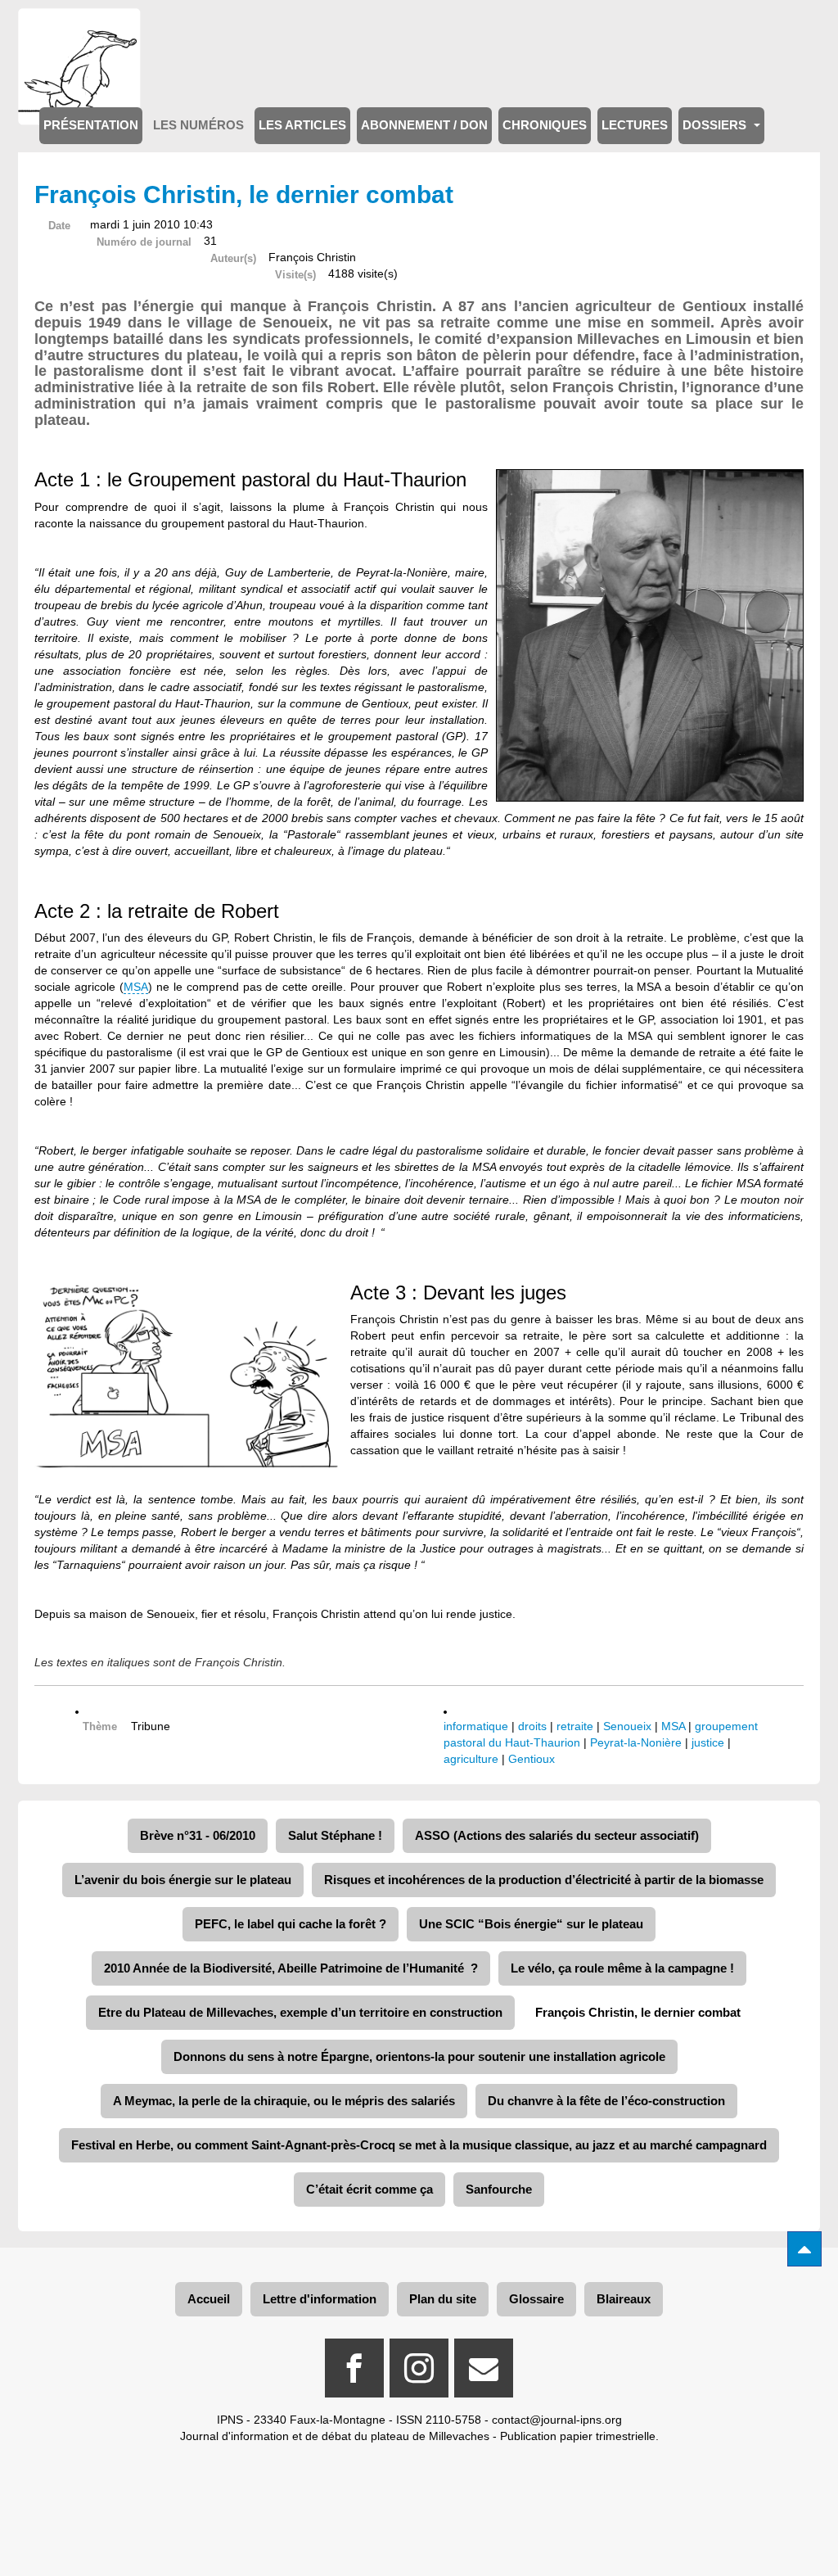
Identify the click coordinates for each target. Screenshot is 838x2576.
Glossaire (536, 2299)
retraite (575, 1726)
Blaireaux (624, 2299)
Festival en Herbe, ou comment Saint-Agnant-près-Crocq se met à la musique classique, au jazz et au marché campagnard (419, 2145)
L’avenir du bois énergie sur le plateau (183, 1880)
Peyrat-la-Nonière (636, 1742)
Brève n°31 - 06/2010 (198, 1835)
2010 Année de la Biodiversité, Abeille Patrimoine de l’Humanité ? (291, 1968)
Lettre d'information (320, 2299)
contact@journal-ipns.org (557, 2420)
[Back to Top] (804, 2249)
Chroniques (545, 125)
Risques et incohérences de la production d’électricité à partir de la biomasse (544, 1880)
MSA (136, 987)
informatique (476, 1726)
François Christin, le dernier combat (638, 2012)
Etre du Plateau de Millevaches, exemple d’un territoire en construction (300, 2012)
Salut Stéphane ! (335, 1835)
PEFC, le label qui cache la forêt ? (291, 1924)
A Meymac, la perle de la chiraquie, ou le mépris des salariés (284, 2101)
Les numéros (198, 125)
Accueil (209, 2299)
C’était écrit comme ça (369, 2189)
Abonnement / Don (424, 125)
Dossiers (716, 125)
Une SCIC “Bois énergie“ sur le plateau (531, 1924)
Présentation (91, 125)
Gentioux (532, 1759)
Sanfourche (499, 2189)
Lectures (635, 125)
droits (532, 1726)
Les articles (302, 125)
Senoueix (627, 1726)
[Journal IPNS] (79, 31)
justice (708, 1742)
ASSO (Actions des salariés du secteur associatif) (557, 1835)
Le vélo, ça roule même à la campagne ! (622, 1968)
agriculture (471, 1759)
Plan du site (443, 2299)
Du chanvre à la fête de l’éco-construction (606, 2101)
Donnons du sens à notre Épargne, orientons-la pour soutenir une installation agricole (419, 2056)
